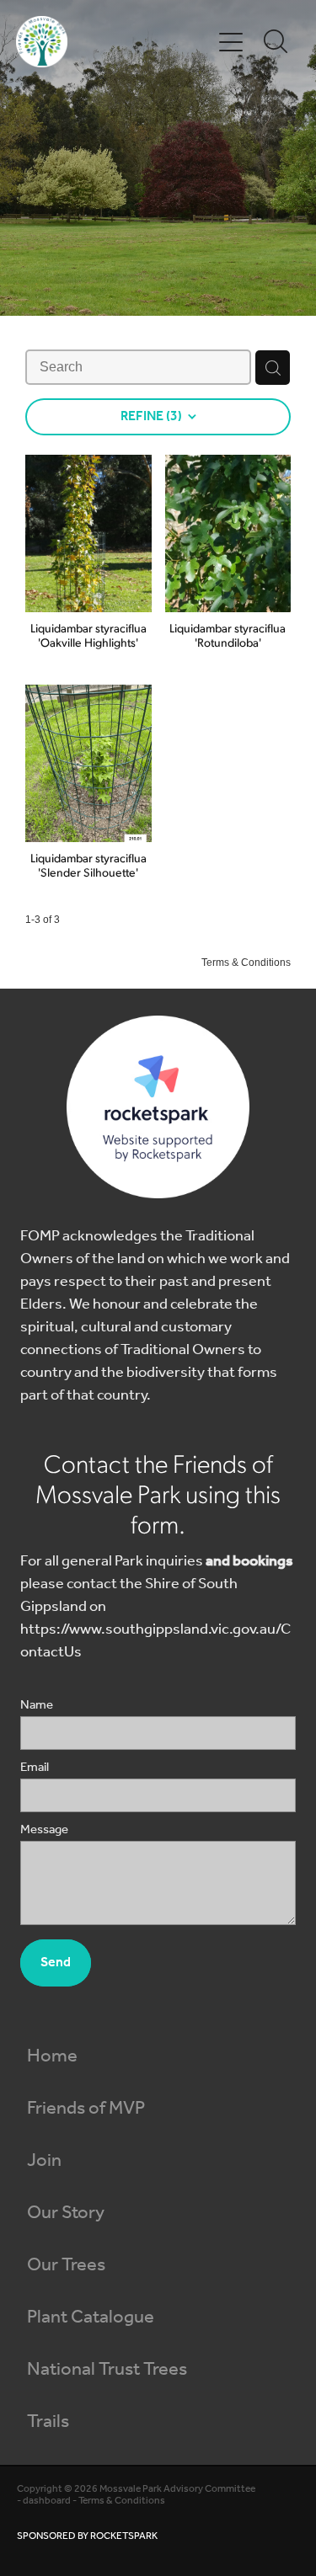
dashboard (47, 2501)
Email (35, 1768)
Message (44, 1830)
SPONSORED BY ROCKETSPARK (87, 2536)
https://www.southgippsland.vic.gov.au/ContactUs (155, 1641)
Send (56, 1963)
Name (37, 1706)
